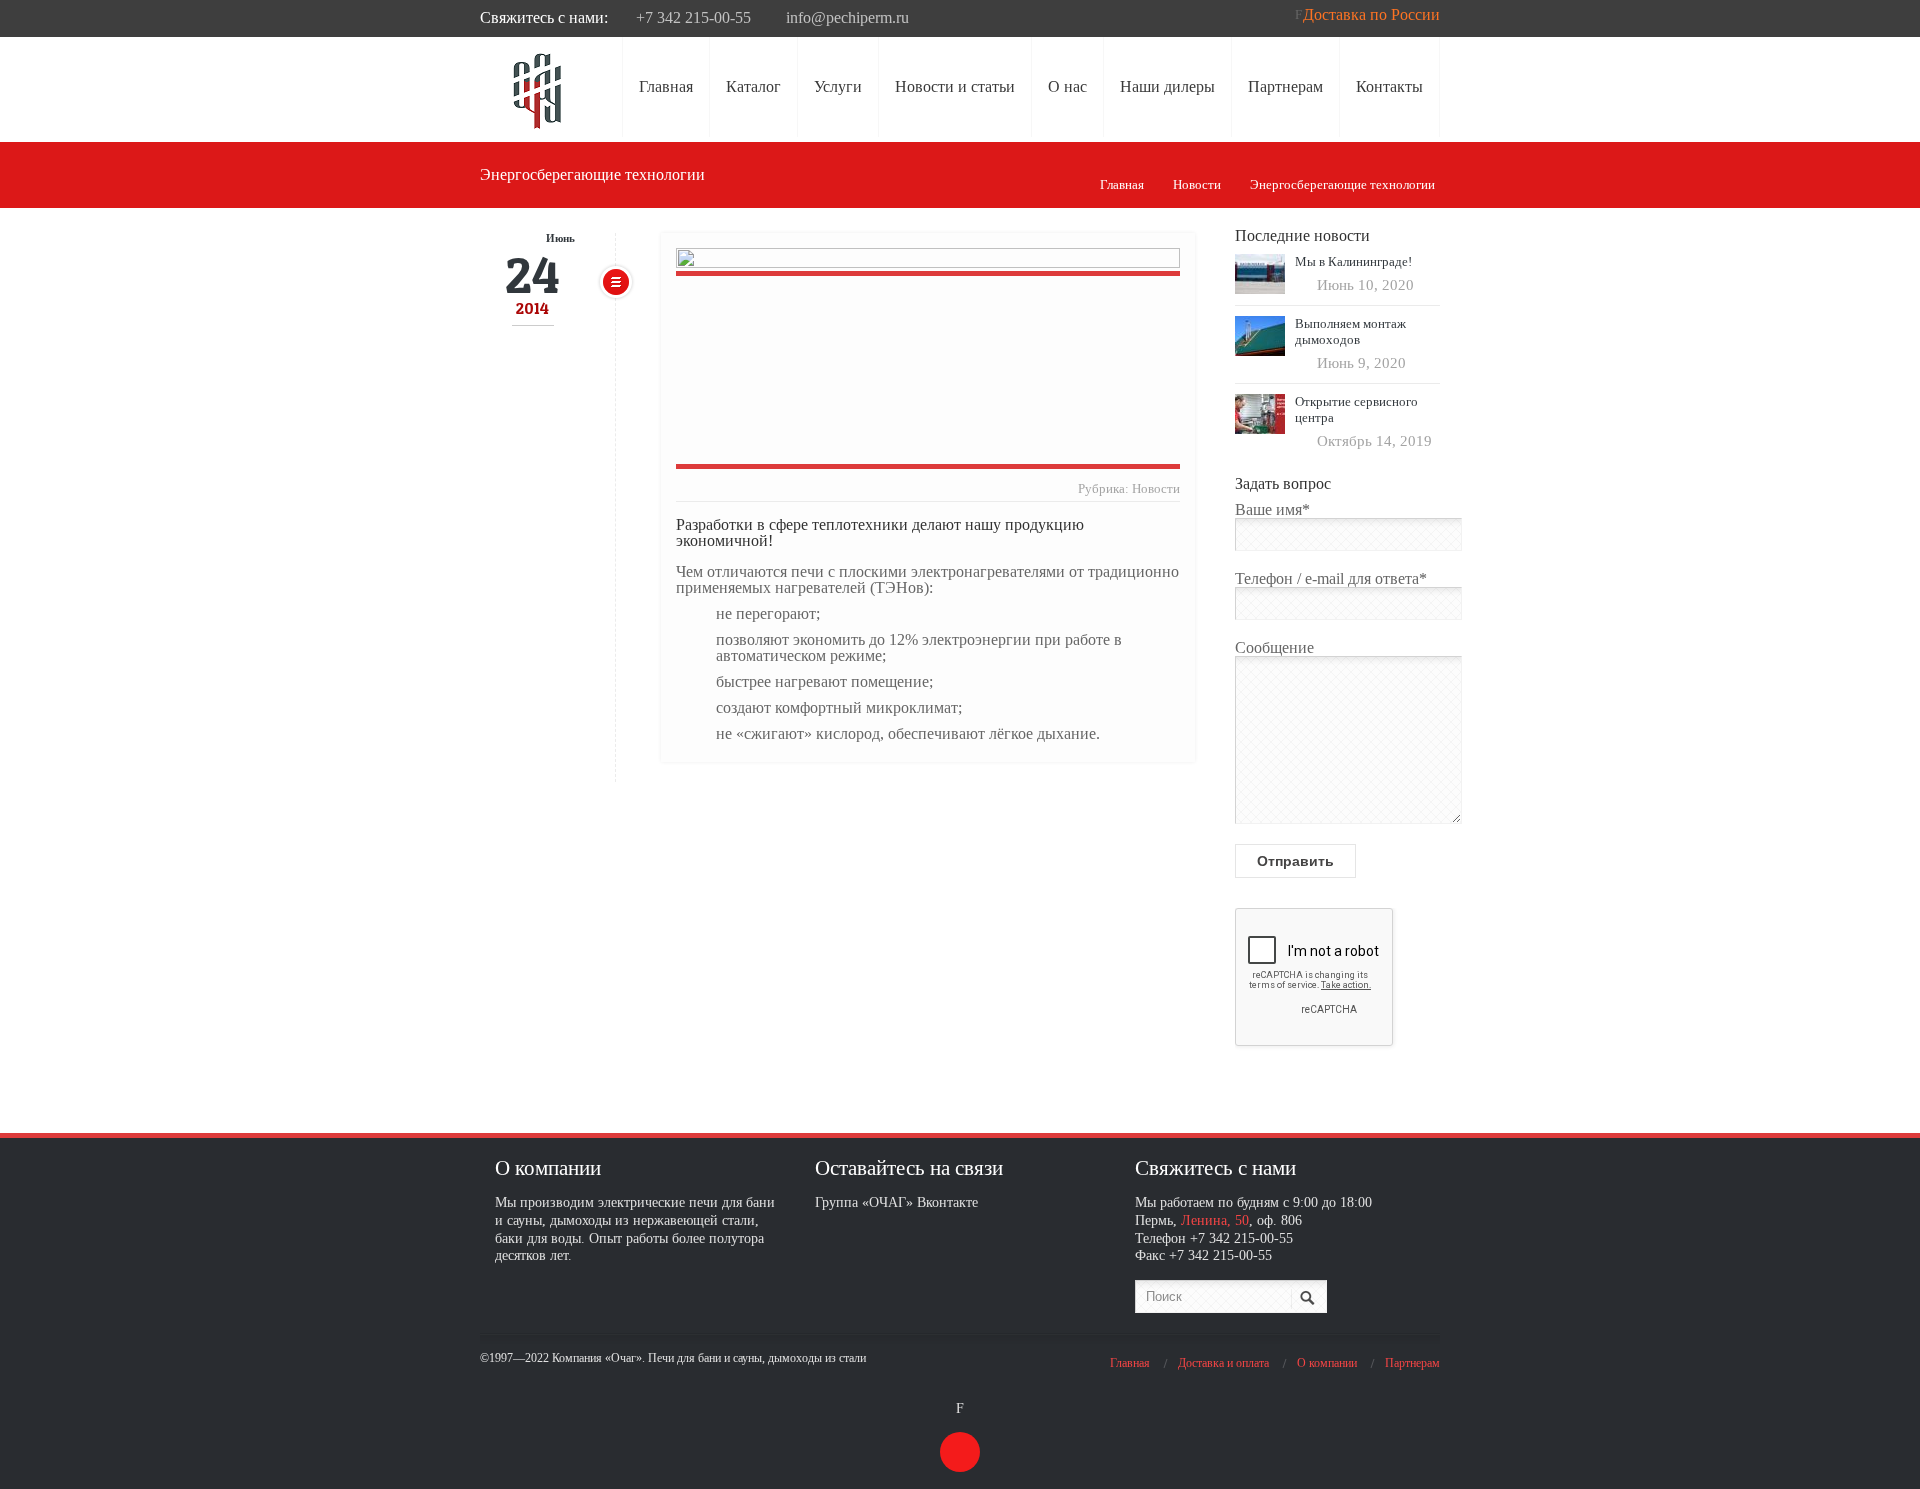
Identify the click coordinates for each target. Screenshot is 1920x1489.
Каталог (753, 86)
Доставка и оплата (1223, 1363)
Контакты (1389, 86)
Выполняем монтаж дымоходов (1350, 331)
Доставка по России (1371, 15)
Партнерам (1285, 86)
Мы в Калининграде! (1353, 261)
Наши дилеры (1167, 86)
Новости (1197, 184)
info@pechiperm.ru (847, 18)
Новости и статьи (955, 86)
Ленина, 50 (1215, 1220)
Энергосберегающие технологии (1342, 184)
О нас (1067, 86)
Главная (666, 86)
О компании (1327, 1363)
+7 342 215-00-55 (693, 18)
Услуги (838, 86)
